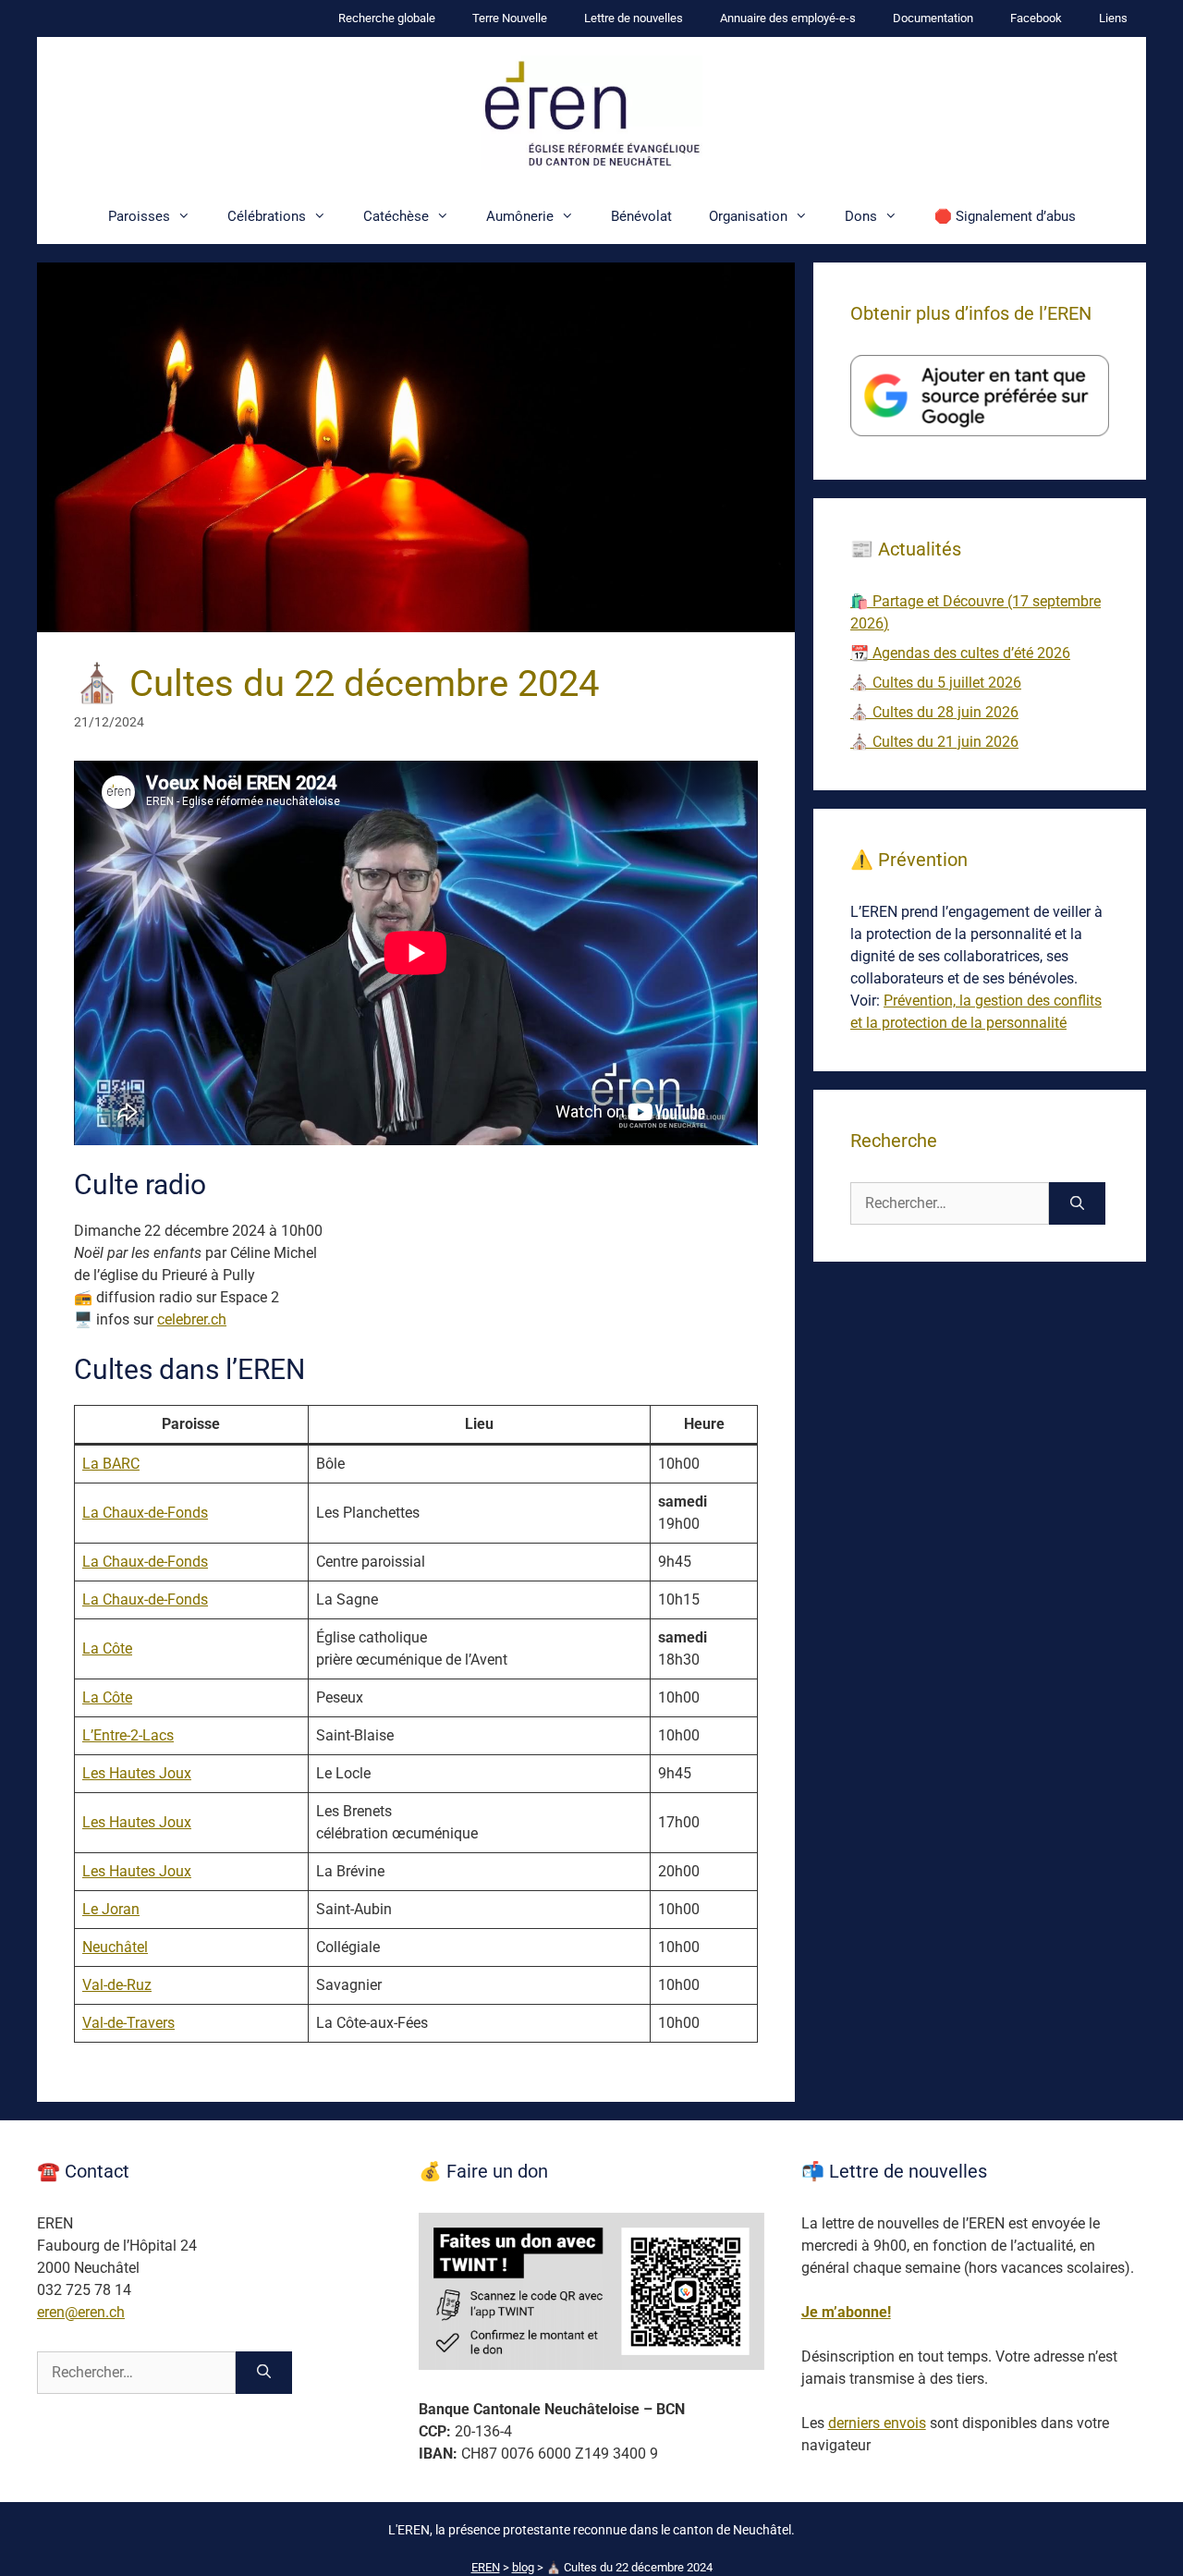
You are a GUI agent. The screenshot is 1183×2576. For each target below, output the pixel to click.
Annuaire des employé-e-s (788, 18)
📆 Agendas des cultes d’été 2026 (960, 653)
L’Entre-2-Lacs (128, 1735)
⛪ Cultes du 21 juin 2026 (934, 742)
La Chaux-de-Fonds (145, 1513)
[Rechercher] (1077, 1203)
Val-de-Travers (128, 2023)
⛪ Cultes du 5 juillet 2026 (936, 683)
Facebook (1036, 18)
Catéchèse (396, 216)
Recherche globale (387, 18)
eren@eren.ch (81, 2312)
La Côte (107, 1648)
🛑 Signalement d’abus (1005, 216)
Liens (1113, 18)
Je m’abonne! (846, 2312)
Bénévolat (641, 216)
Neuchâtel (115, 1947)
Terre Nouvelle (510, 18)
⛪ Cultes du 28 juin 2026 (934, 712)
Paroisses (139, 216)
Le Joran (111, 1909)
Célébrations (267, 216)
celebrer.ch (192, 1319)
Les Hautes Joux (137, 1773)
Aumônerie (520, 216)
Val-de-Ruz (117, 1985)
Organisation (748, 216)
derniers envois (877, 2423)
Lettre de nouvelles (634, 18)
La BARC (111, 1464)
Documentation (933, 18)
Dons (861, 216)
